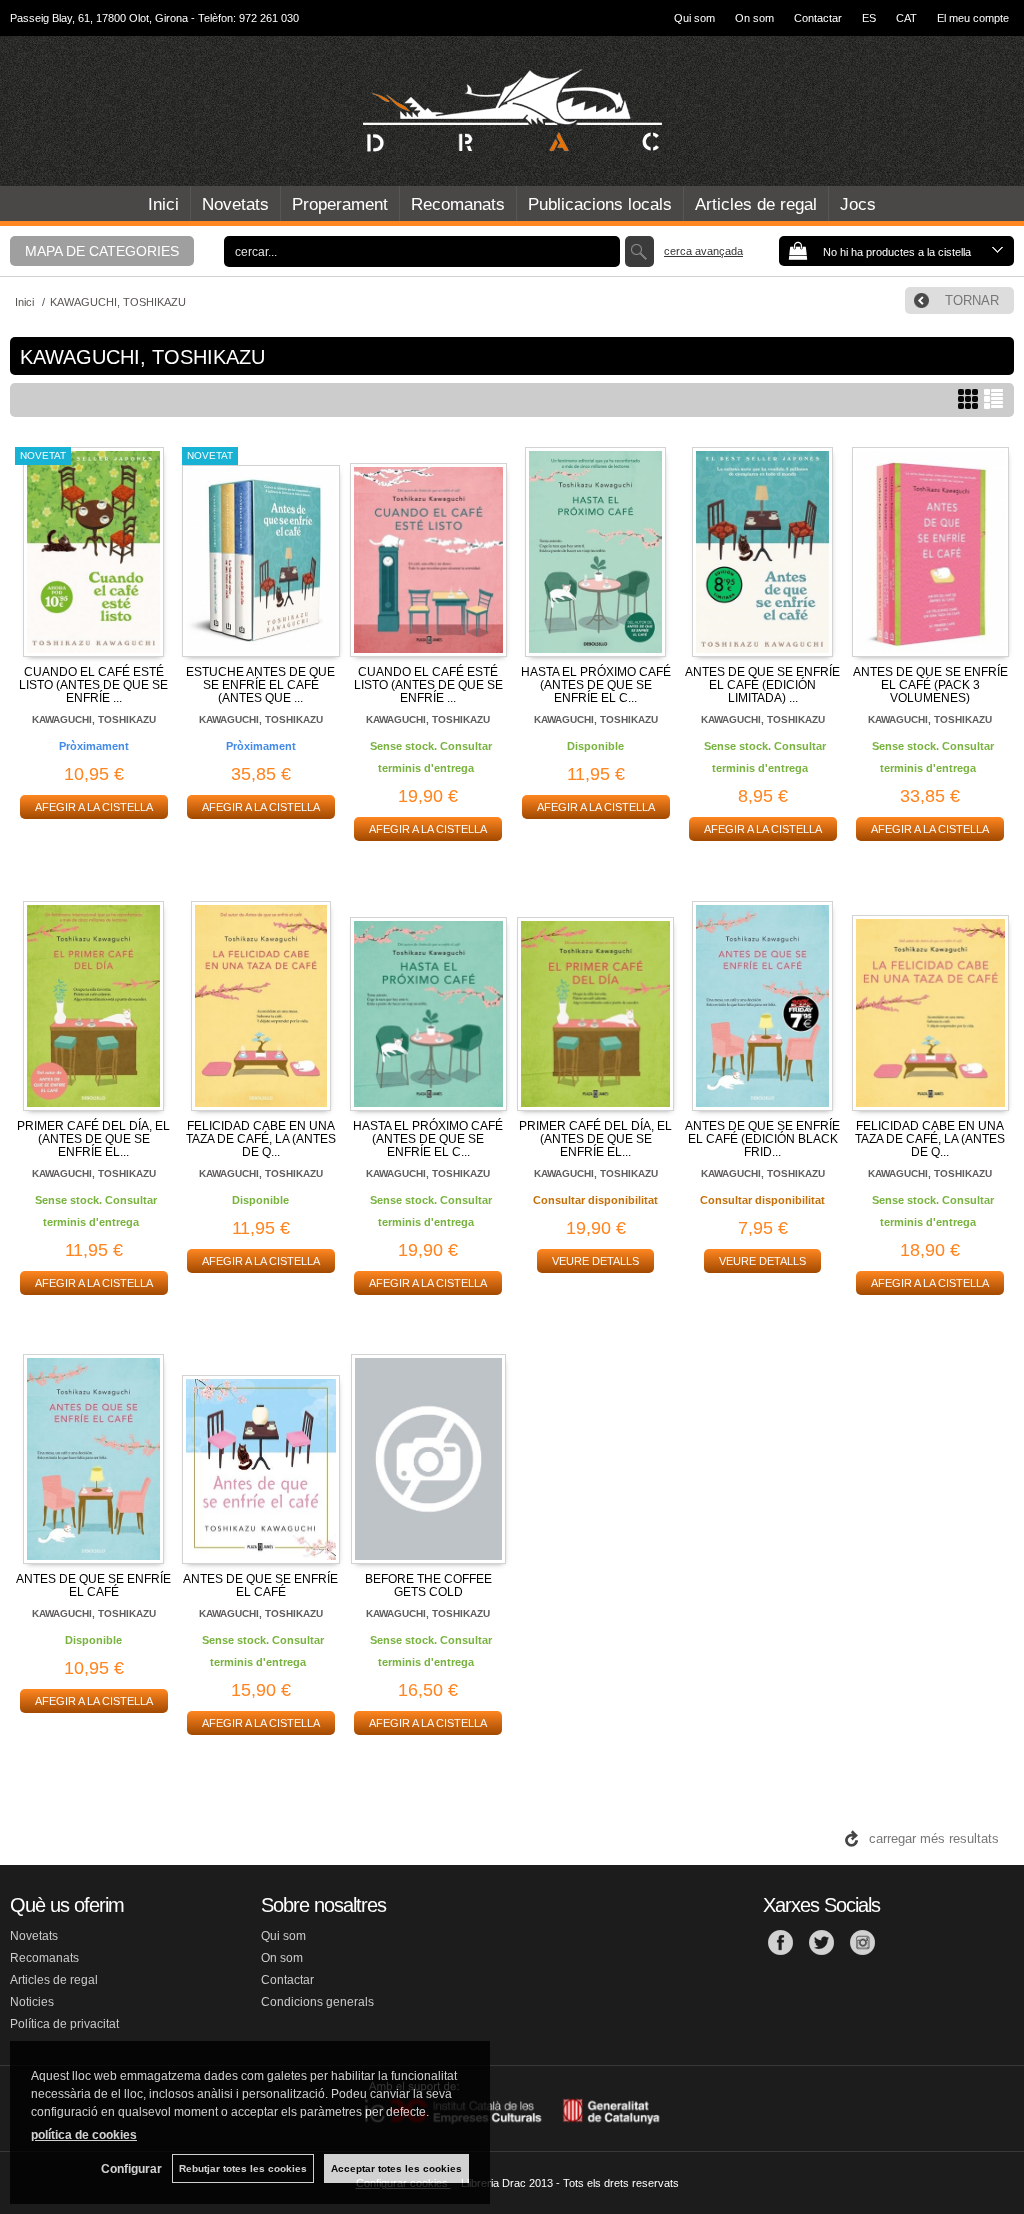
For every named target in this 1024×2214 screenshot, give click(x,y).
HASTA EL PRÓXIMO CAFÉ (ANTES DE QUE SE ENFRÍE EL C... (596, 685)
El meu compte (973, 18)
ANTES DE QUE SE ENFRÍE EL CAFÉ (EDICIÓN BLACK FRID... (762, 1139)
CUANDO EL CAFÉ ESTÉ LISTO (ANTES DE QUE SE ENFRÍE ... (93, 685)
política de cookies (84, 2135)
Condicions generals (317, 2002)
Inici (163, 204)
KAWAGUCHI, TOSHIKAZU (94, 719)
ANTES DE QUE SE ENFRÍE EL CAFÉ (93, 1585)
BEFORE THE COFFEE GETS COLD (428, 1585)
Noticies (32, 2002)
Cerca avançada (703, 251)
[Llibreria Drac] (512, 111)
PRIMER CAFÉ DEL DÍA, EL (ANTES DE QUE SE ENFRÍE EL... (93, 1139)
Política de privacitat (64, 2024)
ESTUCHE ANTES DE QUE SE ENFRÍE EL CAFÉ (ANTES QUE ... (260, 685)
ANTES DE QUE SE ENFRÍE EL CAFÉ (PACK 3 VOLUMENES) (930, 685)
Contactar (818, 18)
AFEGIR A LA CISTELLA (94, 807)
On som (754, 18)
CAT (906, 18)
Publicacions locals (600, 204)
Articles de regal (756, 204)
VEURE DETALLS (595, 1261)
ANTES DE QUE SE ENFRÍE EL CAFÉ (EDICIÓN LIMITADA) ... (762, 685)
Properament (340, 204)
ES (869, 18)
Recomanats (458, 204)
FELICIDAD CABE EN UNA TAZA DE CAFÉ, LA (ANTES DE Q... (261, 1139)
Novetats (235, 204)
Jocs (858, 204)
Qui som (694, 18)
